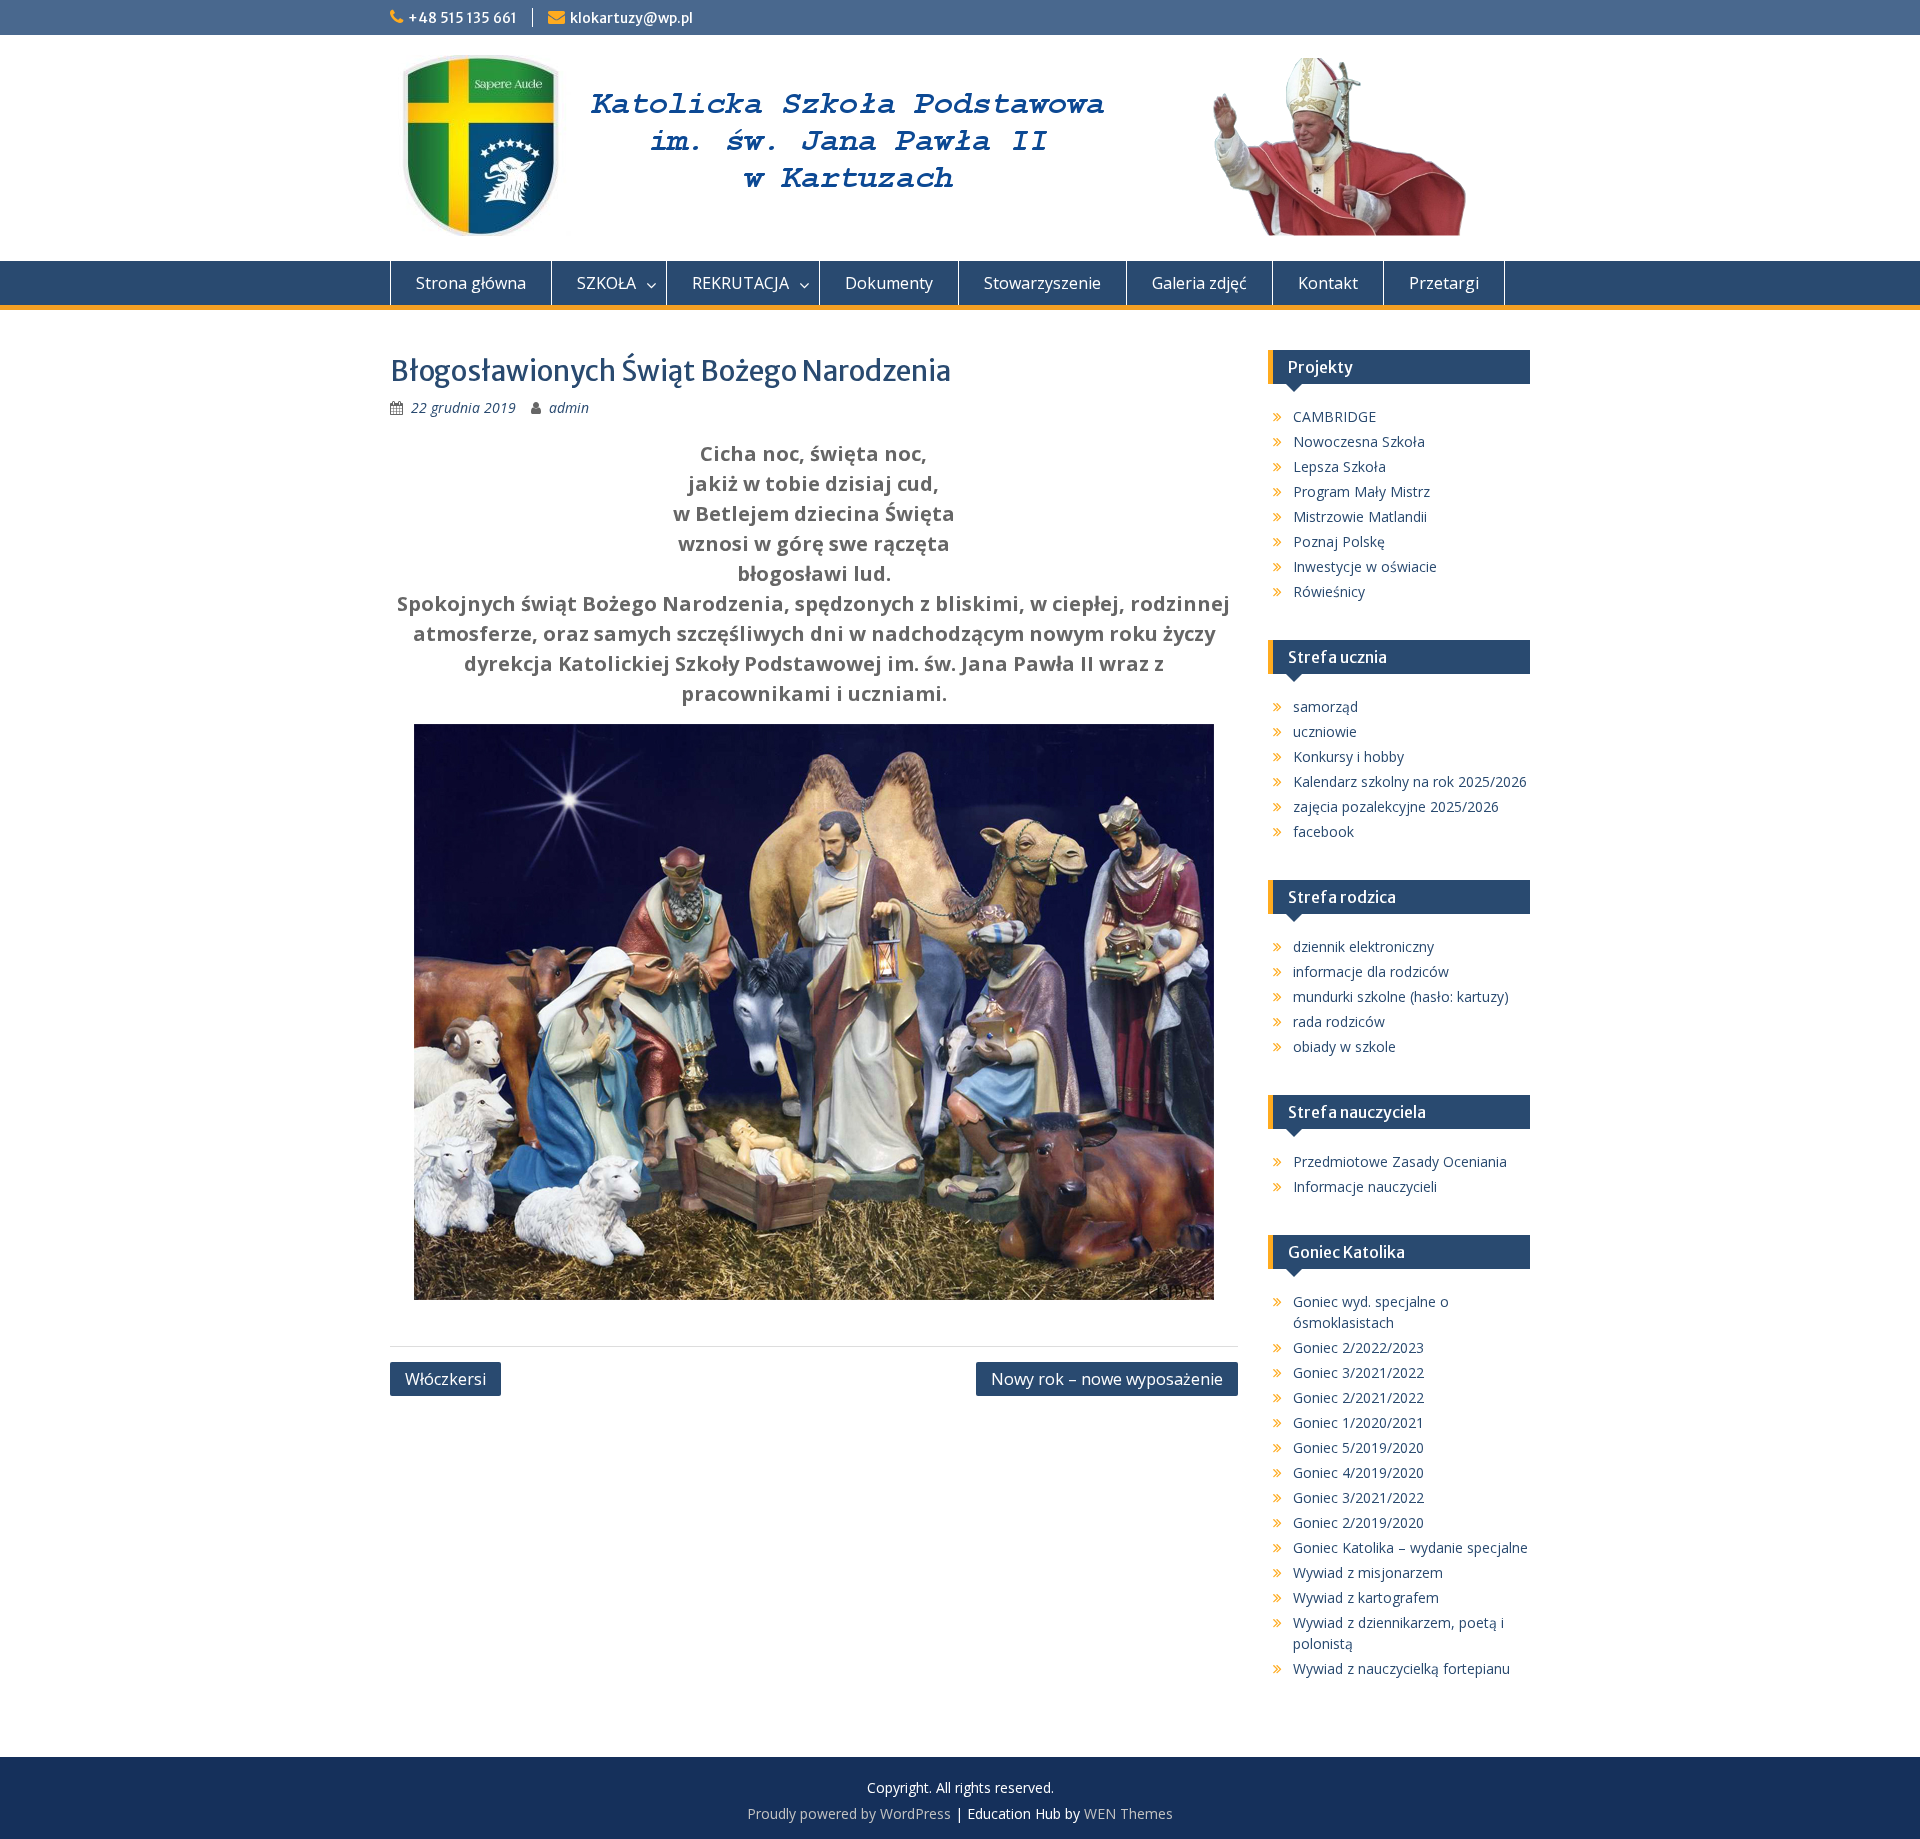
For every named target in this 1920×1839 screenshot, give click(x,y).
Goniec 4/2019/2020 (1358, 1472)
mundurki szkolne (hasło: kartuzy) (1401, 996)
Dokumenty (889, 283)
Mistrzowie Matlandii (1360, 516)
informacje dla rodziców (1371, 971)
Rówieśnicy (1329, 591)
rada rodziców (1339, 1021)
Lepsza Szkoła (1339, 466)
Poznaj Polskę (1339, 541)
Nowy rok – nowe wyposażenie (1107, 1379)
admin (569, 407)
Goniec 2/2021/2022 (1358, 1397)
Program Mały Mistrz (1361, 491)
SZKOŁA (606, 283)
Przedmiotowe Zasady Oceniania (1400, 1161)
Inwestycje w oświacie (1365, 566)
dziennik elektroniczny (1363, 946)
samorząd (1325, 706)
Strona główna (471, 283)
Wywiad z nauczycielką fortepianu (1401, 1668)
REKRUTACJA (740, 283)
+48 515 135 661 (462, 18)
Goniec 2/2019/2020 (1358, 1522)
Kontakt (1328, 283)
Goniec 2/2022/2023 (1358, 1347)
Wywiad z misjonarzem (1368, 1572)
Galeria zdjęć (1199, 283)
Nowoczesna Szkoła (1359, 441)
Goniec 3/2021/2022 (1358, 1372)
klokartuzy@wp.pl (631, 18)
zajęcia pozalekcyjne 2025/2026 (1396, 806)
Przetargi (1444, 283)
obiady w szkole (1344, 1046)
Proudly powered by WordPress (849, 1813)
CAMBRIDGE (1334, 416)
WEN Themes (1128, 1813)
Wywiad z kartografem (1366, 1597)
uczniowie (1325, 731)
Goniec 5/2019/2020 (1358, 1447)
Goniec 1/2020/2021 (1358, 1422)
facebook (1323, 831)
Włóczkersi (445, 1379)
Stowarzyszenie (1042, 283)
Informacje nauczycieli (1365, 1186)
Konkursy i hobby (1348, 756)
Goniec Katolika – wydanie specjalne (1410, 1547)
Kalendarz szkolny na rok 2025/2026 (1410, 781)
